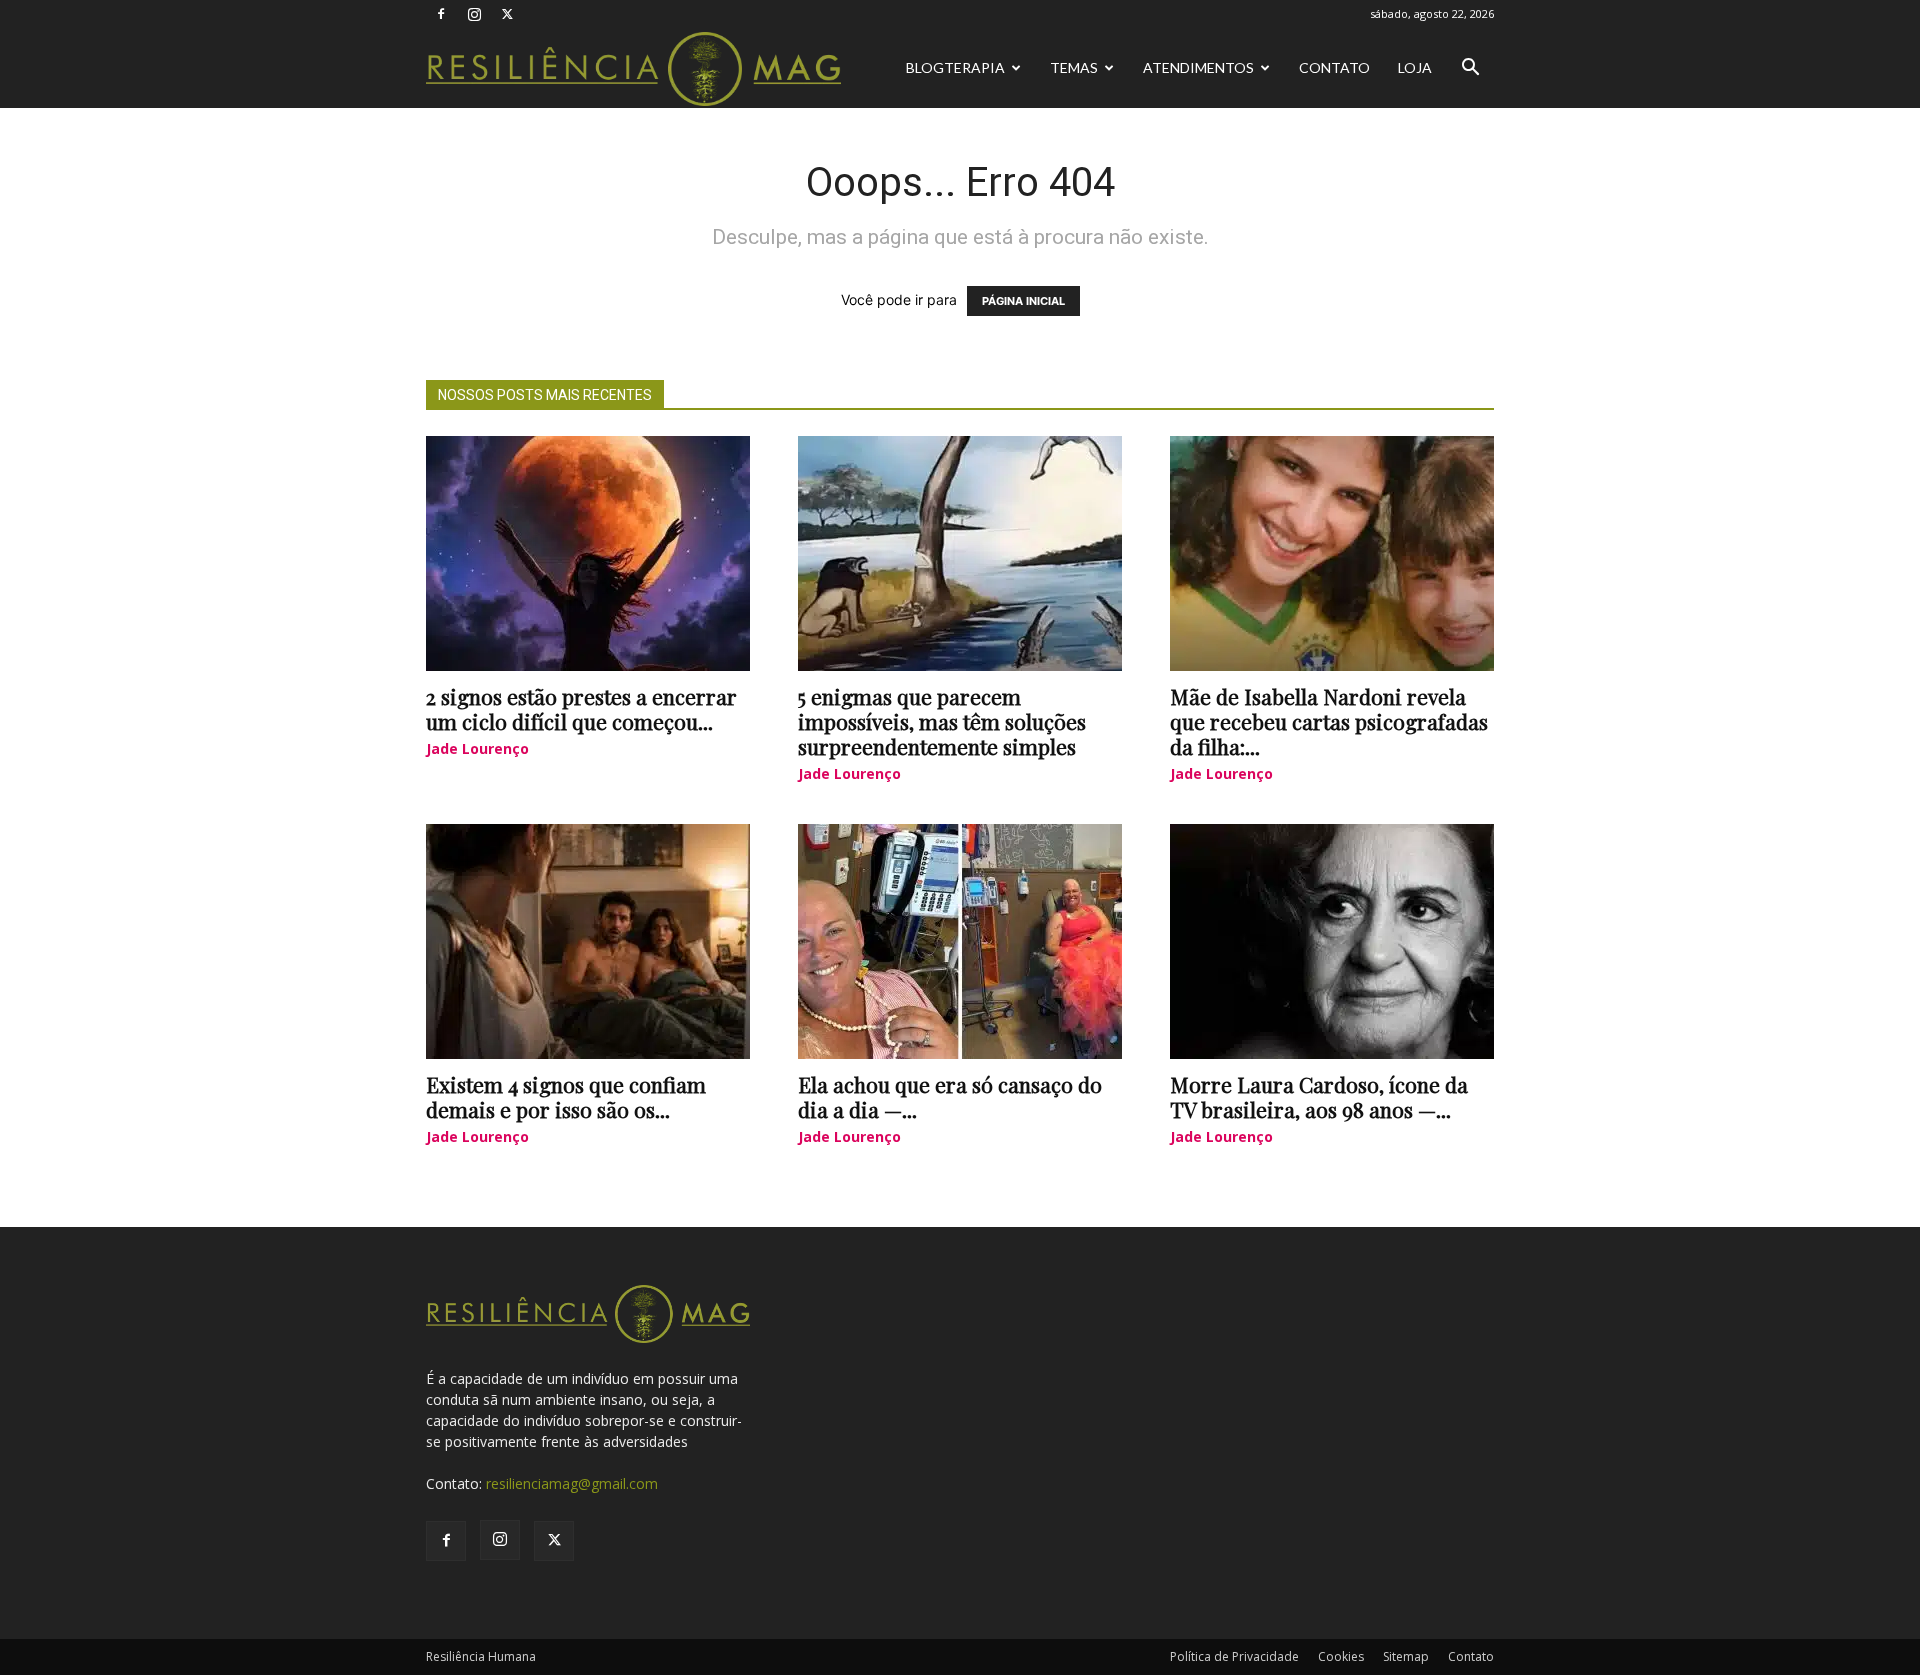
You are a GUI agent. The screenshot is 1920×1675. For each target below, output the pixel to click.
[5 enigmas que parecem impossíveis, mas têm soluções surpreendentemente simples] (960, 553)
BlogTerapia (955, 67)
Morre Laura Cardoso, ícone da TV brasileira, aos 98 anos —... (1319, 1096)
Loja (1415, 67)
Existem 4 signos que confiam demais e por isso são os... (566, 1096)
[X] (507, 14)
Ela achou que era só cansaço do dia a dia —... (950, 1096)
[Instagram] (474, 14)
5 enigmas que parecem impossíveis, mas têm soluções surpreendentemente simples (942, 721)
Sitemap (1406, 1656)
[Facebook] (441, 14)
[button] (1470, 69)
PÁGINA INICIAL (1023, 301)
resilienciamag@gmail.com (572, 1483)
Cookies (1341, 1656)
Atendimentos (1198, 67)
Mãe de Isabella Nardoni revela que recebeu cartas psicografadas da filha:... (1329, 721)
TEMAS (1074, 67)
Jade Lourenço (477, 748)
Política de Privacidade (1234, 1656)
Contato (1334, 67)
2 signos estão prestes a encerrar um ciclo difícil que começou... (581, 708)
